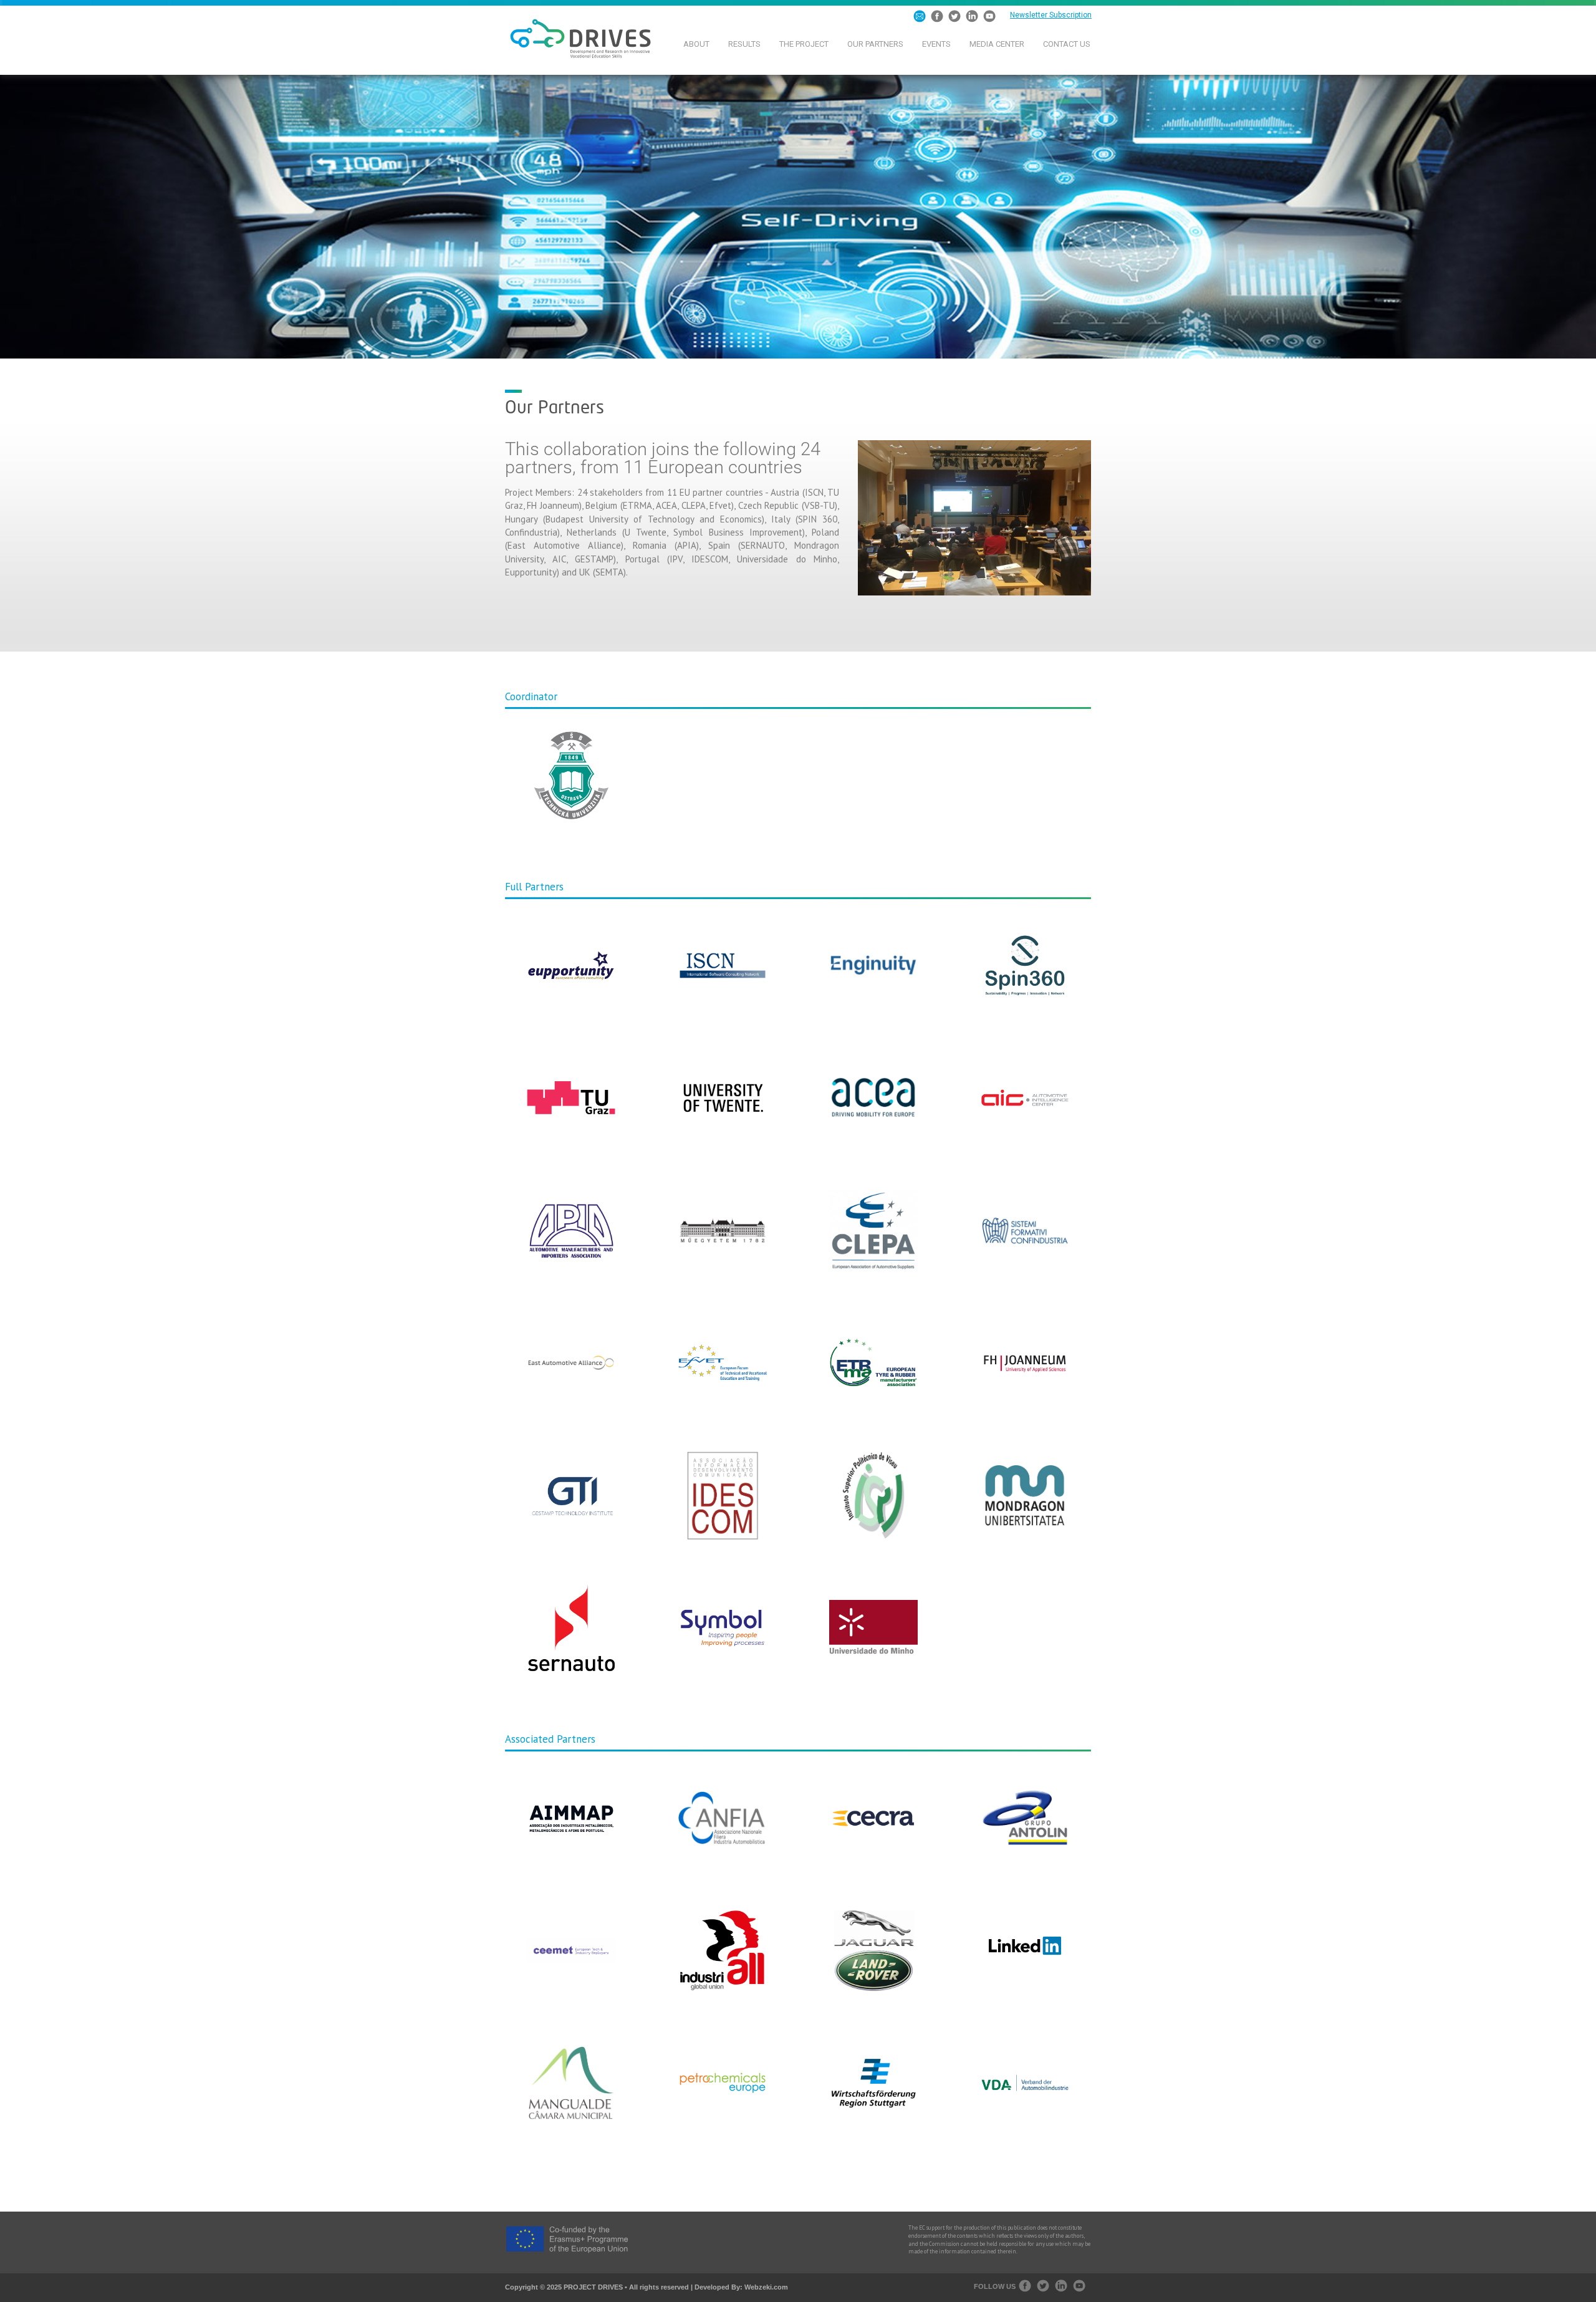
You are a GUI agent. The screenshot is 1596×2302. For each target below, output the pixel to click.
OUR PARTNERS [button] (875, 44)
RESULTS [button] (744, 44)
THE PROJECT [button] (804, 44)
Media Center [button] (997, 44)
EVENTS (936, 44)
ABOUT (696, 44)
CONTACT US (1067, 44)
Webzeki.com (766, 2287)
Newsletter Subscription (1051, 15)
